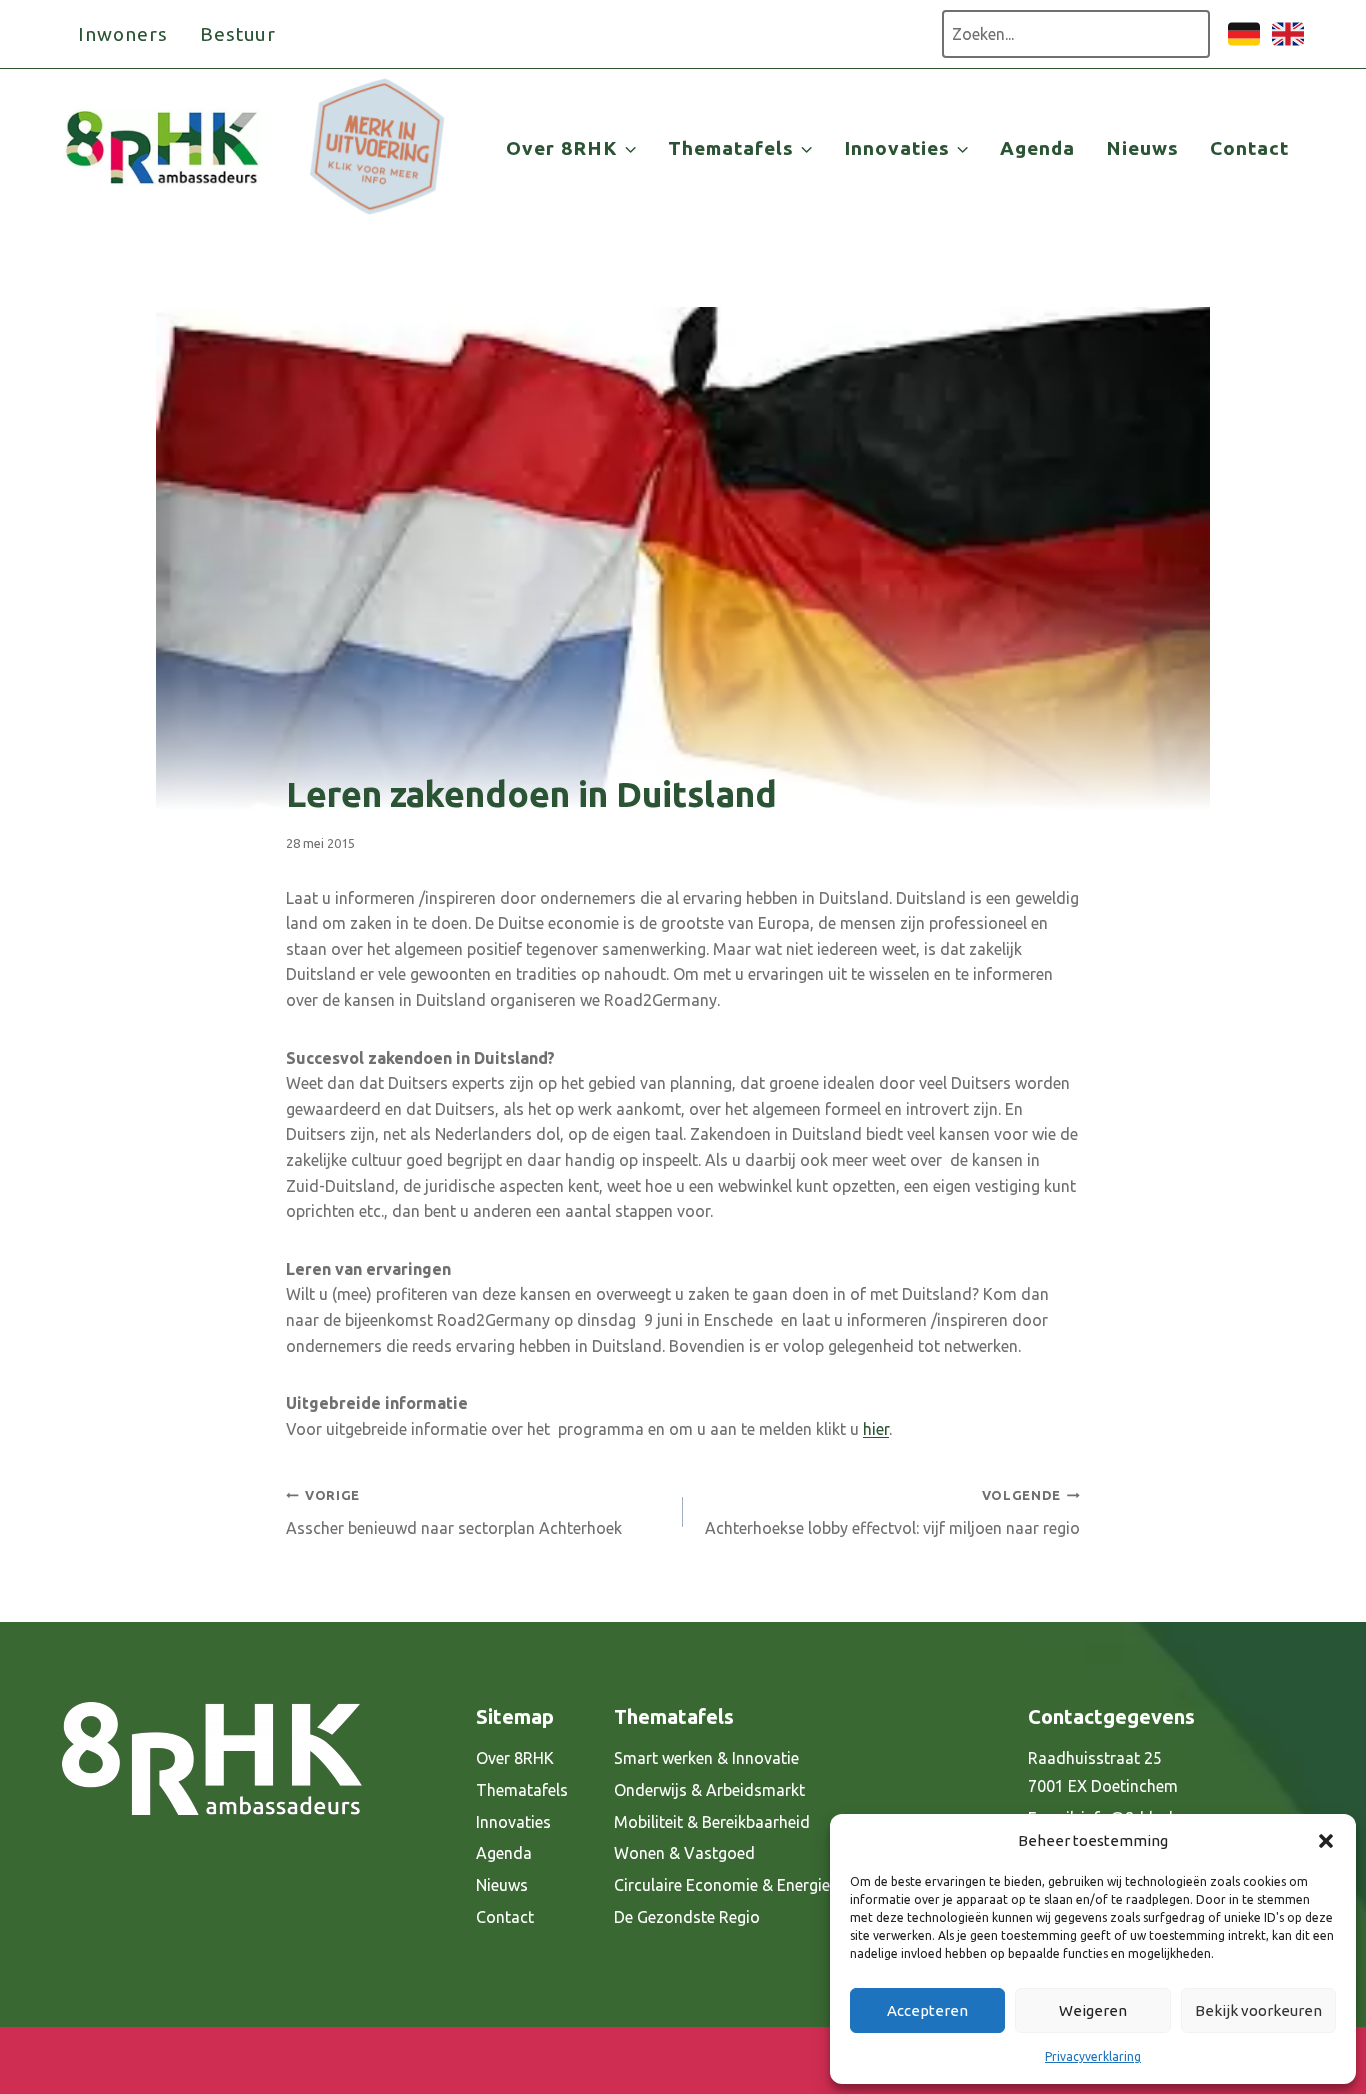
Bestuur (238, 34)
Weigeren (1093, 2010)
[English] (1288, 44)
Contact (1249, 148)
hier (876, 1429)
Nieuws (1142, 148)
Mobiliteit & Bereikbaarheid (712, 1822)
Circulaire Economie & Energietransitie (752, 1885)
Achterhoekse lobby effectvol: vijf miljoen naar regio (892, 1512)
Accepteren (927, 2010)
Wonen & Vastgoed (684, 1853)
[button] (1326, 1841)
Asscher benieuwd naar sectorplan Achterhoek (454, 1512)
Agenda (1037, 148)
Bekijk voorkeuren (1258, 2010)
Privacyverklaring (1093, 2056)
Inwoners (123, 34)
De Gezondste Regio (687, 1917)
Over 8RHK (515, 1758)
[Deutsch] (1244, 44)
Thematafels (522, 1790)
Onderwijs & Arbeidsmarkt (709, 1790)
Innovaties (513, 1822)
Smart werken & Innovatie (706, 1758)
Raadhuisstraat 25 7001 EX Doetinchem (1103, 1772)
